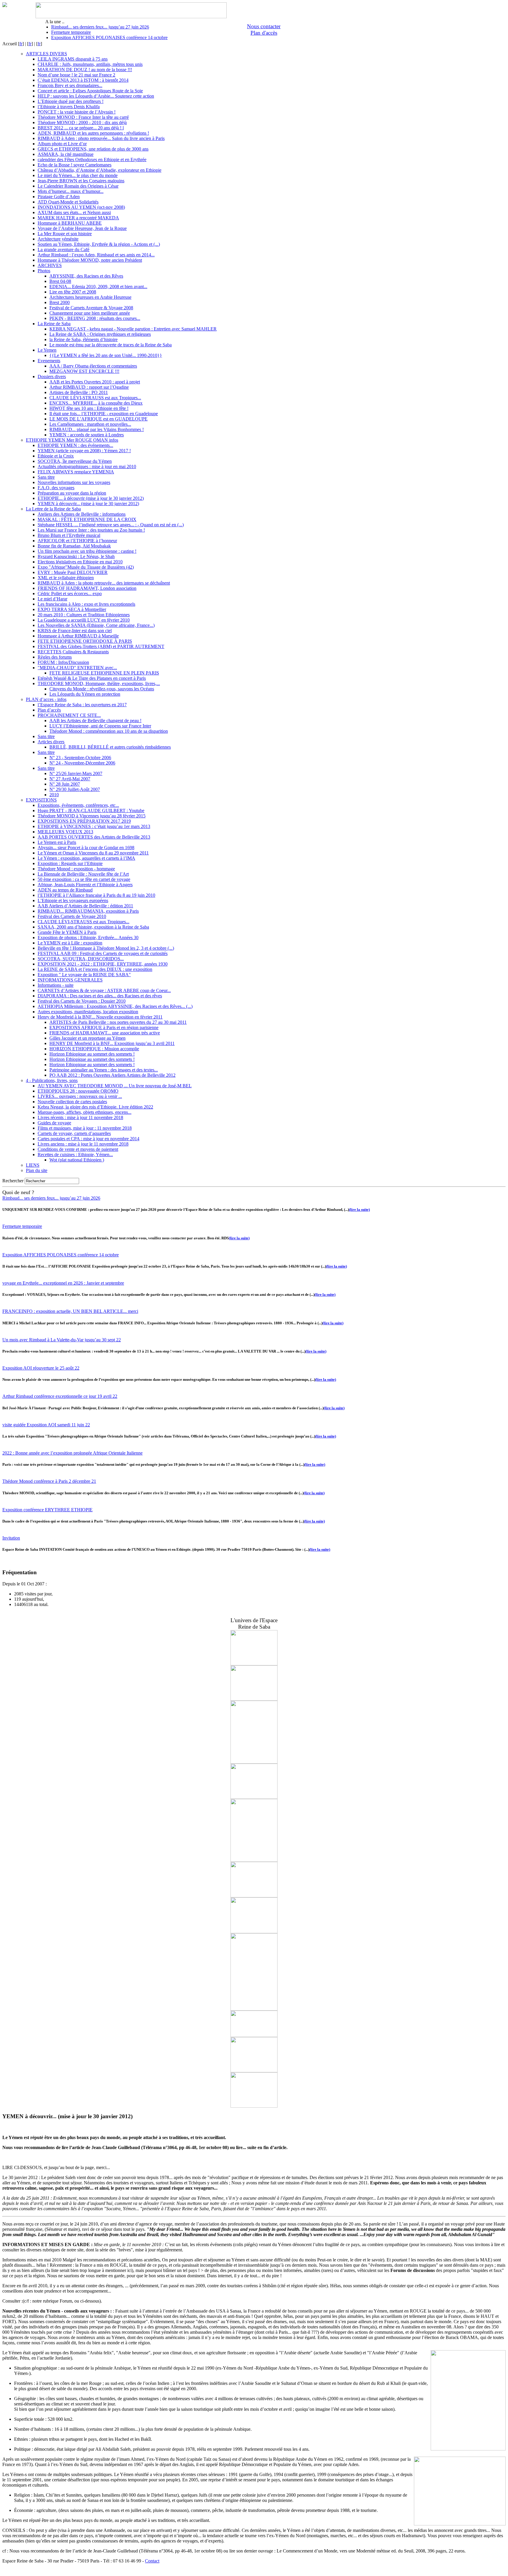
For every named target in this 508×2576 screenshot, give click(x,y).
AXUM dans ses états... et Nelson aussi (74, 212)
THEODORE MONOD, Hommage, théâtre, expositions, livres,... (99, 683)
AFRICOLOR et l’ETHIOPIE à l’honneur (77, 541)
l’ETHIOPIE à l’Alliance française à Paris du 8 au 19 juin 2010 (96, 895)
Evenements (49, 361)
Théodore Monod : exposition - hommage (76, 869)
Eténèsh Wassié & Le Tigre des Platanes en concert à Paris (92, 678)
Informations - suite (56, 985)
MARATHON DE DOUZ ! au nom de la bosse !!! (85, 70)
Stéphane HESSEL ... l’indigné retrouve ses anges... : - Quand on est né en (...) (111, 525)
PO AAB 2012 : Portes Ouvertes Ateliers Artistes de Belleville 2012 (112, 1075)
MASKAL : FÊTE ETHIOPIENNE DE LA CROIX (87, 519)
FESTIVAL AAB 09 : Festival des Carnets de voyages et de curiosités (103, 953)
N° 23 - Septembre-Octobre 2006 (80, 758)
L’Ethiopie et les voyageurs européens (73, 900)
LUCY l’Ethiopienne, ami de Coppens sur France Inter (100, 726)
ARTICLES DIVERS (46, 54)
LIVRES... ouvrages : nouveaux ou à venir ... (80, 1096)
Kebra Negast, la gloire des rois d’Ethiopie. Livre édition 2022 (95, 1107)
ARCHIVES (50, 265)
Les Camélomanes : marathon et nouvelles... (90, 424)
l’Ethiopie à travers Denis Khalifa (69, 107)
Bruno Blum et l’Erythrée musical (69, 535)
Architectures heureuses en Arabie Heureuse (90, 297)
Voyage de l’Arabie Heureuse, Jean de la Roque (82, 228)
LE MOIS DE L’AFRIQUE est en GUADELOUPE (98, 419)
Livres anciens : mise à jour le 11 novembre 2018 (83, 1144)
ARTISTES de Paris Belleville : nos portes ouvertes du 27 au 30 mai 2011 (118, 1022)
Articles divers (51, 742)
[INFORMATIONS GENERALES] (254, 1896)
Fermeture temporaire (71, 32)
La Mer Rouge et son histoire (65, 234)
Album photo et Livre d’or (62, 144)
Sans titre (46, 477)
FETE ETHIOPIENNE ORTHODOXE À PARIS (85, 641)
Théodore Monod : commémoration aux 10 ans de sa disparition (109, 731)
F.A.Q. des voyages (56, 488)
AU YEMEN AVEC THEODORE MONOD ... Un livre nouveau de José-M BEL (115, 1086)
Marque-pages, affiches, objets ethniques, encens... (85, 1112)
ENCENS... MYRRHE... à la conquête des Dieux (96, 403)
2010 (54, 795)
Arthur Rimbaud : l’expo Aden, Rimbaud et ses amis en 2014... (96, 255)
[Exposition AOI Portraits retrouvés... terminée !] (254, 2035)
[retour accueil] (5, 5)
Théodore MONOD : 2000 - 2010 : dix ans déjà (82, 122)
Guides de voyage (54, 1123)
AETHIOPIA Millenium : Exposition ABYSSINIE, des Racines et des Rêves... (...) (115, 1006)
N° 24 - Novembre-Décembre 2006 (82, 763)
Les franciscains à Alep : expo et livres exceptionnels (86, 604)
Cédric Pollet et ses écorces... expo (70, 594)
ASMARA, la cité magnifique (66, 154)
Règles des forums (55, 657)
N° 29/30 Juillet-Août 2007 (75, 789)
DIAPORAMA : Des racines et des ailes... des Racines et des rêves (100, 996)
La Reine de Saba (54, 324)
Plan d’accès (49, 710)
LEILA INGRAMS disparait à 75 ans (73, 59)
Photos (44, 271)
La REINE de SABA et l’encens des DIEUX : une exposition (95, 969)
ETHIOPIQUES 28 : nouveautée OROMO (78, 1091)
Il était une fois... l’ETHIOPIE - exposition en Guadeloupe (104, 414)
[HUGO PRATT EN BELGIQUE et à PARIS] (254, 1762)
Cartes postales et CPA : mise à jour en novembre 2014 (88, 1139)
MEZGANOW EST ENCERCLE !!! (84, 371)
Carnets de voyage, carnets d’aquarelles (74, 1133)
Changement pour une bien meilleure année (90, 313)
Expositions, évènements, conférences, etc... (78, 805)
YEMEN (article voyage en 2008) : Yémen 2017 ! (84, 451)
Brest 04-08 (60, 281)
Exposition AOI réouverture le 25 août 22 (41, 1368)
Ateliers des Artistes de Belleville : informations (82, 514)
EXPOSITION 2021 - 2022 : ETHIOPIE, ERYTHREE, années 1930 (103, 964)
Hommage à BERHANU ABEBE (70, 223)
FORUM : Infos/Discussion (63, 662)
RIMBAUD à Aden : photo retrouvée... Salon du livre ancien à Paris (101, 138)
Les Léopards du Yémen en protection (85, 694)
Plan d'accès (264, 33)
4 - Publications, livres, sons (52, 1080)
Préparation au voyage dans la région (72, 493)
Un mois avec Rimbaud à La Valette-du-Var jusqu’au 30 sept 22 (62, 1340)
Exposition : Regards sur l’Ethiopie (70, 863)
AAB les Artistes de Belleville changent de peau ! (95, 721)
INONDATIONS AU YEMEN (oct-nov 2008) (81, 207)
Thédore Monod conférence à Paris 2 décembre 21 (49, 1481)
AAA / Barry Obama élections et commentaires (93, 366)
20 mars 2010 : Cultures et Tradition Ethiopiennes (84, 615)
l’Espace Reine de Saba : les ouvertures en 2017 (82, 705)
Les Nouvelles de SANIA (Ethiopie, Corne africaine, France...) (96, 625)
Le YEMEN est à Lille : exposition (70, 943)
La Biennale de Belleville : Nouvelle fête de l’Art (83, 874)
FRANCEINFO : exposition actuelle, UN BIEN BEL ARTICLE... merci (70, 1311)
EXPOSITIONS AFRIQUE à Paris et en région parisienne (104, 1027)
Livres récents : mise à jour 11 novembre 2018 (80, 1117)
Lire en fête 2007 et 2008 (73, 292)
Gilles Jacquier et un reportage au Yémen (87, 1038)
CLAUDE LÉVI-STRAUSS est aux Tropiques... (95, 398)
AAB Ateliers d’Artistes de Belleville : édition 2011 (85, 906)
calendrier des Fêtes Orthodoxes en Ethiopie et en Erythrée (92, 160)
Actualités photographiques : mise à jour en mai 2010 (87, 466)
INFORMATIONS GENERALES (70, 980)
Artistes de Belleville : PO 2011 (79, 392)
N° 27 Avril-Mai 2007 (70, 779)
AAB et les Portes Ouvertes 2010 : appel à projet (95, 382)
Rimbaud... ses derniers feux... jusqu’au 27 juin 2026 (100, 27)
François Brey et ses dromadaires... (70, 85)
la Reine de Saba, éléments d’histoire (83, 339)
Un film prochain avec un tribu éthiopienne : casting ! (87, 551)
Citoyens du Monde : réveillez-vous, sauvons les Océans (102, 689)
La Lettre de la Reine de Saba (53, 509)
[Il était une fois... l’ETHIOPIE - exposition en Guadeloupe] (254, 1797)
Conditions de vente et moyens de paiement (78, 1149)
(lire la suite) (359, 1209)
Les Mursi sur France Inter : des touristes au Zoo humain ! (91, 530)
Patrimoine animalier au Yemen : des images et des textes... (104, 1070)
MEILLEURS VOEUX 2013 (65, 832)
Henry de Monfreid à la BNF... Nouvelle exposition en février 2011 (100, 1017)
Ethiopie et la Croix (56, 456)
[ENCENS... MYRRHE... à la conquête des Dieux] (254, 1932)
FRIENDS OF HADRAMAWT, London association (87, 588)
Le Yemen (47, 350)
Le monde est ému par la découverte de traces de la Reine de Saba (111, 345)
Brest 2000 (60, 302)
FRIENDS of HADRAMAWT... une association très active (105, 1033)
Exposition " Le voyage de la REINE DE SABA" (84, 975)
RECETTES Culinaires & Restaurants (73, 652)
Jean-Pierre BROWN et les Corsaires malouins (81, 181)
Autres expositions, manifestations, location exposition (88, 1012)
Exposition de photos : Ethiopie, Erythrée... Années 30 (88, 938)
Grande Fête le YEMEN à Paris (67, 932)
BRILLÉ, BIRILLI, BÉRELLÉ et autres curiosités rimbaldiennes (110, 747)
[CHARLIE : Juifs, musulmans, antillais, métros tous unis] (254, 1699)
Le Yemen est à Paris (57, 842)
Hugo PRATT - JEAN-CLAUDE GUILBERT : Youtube (91, 810)
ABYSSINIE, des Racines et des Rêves (86, 276)
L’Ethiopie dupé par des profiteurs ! (71, 101)
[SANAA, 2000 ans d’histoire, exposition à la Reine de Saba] (254, 2106)
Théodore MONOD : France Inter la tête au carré (83, 117)
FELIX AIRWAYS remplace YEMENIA (76, 472)
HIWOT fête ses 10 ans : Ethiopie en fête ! (89, 408)
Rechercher (13, 1181)
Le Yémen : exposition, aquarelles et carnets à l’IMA (86, 858)
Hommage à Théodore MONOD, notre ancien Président (90, 260)
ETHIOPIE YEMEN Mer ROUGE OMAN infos (72, 440)
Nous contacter (264, 26)
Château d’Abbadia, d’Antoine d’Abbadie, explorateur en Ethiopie (100, 170)
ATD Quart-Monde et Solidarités (68, 202)
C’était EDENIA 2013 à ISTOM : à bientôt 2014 (83, 80)
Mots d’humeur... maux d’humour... (71, 191)
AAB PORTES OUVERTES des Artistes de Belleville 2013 (94, 837)
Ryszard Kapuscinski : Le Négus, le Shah (76, 556)
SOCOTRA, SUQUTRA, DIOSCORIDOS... (81, 959)
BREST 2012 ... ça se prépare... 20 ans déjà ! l (81, 128)
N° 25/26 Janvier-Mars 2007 (76, 773)
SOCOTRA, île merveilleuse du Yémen (75, 461)
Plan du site (37, 1170)
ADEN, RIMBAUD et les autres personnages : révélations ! (93, 133)
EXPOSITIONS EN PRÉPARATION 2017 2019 (84, 821)
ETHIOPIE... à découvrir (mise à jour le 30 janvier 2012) (91, 498)
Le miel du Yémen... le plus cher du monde (78, 175)
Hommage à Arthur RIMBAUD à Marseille (78, 636)
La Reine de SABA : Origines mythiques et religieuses (100, 334)
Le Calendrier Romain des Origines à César (78, 186)
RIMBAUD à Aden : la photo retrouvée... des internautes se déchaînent (104, 583)
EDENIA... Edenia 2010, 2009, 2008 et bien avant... (98, 287)
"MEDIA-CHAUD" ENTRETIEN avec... (77, 668)
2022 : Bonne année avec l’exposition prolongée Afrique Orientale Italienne (72, 1453)
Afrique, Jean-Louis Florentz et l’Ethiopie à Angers (85, 885)
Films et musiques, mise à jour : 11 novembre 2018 (85, 1128)
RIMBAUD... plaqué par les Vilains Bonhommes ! (97, 429)
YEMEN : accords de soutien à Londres (87, 435)
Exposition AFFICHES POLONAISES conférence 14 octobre (109, 37)
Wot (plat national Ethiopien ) (77, 1160)
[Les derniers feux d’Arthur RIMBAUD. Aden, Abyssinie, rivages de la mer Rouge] (254, 2009)
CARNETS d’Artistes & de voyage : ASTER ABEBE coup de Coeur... (104, 990)
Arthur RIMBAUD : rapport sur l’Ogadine (89, 387)
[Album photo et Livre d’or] (254, 1860)
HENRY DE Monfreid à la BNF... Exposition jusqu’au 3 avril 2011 (112, 1043)
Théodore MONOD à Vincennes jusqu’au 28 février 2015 (92, 816)
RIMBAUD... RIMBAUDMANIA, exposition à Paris (88, 911)
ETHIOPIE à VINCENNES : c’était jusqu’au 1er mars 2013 (94, 826)
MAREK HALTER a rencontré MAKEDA (78, 218)
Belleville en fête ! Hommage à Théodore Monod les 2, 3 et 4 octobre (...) (106, 948)
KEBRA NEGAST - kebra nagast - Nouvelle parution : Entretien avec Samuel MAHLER (133, 329)
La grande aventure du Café (63, 249)
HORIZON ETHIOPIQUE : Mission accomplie (94, 1049)
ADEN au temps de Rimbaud (65, 890)
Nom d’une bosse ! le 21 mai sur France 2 (76, 75)
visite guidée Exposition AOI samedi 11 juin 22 (46, 1425)
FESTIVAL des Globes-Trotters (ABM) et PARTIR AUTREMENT (101, 646)
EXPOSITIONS (41, 800)
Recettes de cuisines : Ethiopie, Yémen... (75, 1155)
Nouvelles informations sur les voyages (74, 482)
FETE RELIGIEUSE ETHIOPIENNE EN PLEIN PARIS (104, 673)
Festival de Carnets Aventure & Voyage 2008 (91, 308)
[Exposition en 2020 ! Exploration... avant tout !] (254, 1664)
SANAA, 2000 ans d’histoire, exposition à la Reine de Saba (93, 927)
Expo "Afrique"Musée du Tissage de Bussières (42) (86, 567)
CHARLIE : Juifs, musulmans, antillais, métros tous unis (90, 64)
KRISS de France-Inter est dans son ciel (75, 631)
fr (21, 44)
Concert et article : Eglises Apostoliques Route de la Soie (90, 91)
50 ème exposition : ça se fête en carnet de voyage (84, 879)
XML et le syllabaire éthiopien (66, 578)
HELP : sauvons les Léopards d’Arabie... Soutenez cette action (96, 96)
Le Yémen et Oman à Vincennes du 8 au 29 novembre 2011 (93, 853)
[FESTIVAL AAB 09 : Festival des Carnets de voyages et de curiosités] (254, 2071)
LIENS (33, 1165)
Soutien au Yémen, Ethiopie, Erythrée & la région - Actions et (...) (99, 244)
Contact (152, 2561)
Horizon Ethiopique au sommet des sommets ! (92, 1054)
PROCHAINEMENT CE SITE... (69, 715)
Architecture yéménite (58, 239)
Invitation (11, 1538)
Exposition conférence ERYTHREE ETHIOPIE (47, 1510)
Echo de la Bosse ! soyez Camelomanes (75, 165)
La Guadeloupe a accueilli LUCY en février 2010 (84, 620)
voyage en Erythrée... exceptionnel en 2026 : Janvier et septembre (63, 1283)
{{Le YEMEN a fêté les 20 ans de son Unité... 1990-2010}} (106, 355)
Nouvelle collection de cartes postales (72, 1102)
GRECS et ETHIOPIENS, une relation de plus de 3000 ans (93, 149)
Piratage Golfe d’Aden (59, 197)
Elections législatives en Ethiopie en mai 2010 (80, 562)
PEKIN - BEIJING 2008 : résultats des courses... (95, 318)
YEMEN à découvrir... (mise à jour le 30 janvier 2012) (88, 504)
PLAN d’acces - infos (46, 699)
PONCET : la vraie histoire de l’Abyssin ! (77, 112)
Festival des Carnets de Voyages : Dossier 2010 (82, 1001)
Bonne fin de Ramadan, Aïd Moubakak (74, 546)
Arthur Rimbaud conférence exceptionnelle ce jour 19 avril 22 (60, 1396)
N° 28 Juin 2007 (65, 784)
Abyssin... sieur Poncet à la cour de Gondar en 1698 (86, 848)
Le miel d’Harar (52, 599)
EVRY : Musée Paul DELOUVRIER (73, 572)
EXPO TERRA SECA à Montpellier (72, 609)
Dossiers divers (52, 377)
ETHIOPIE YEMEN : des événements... (75, 445)
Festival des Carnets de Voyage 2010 (72, 916)
